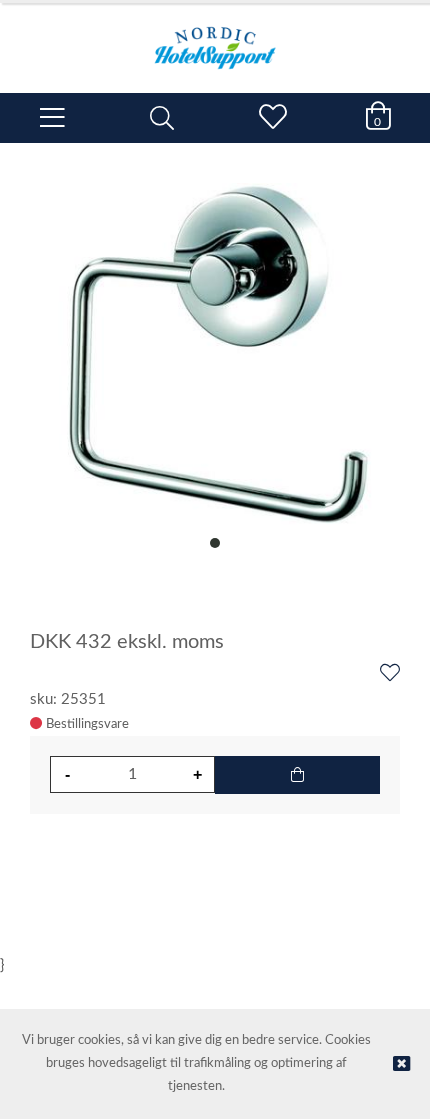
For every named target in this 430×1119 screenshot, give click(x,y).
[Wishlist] (390, 674)
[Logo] (215, 38)
